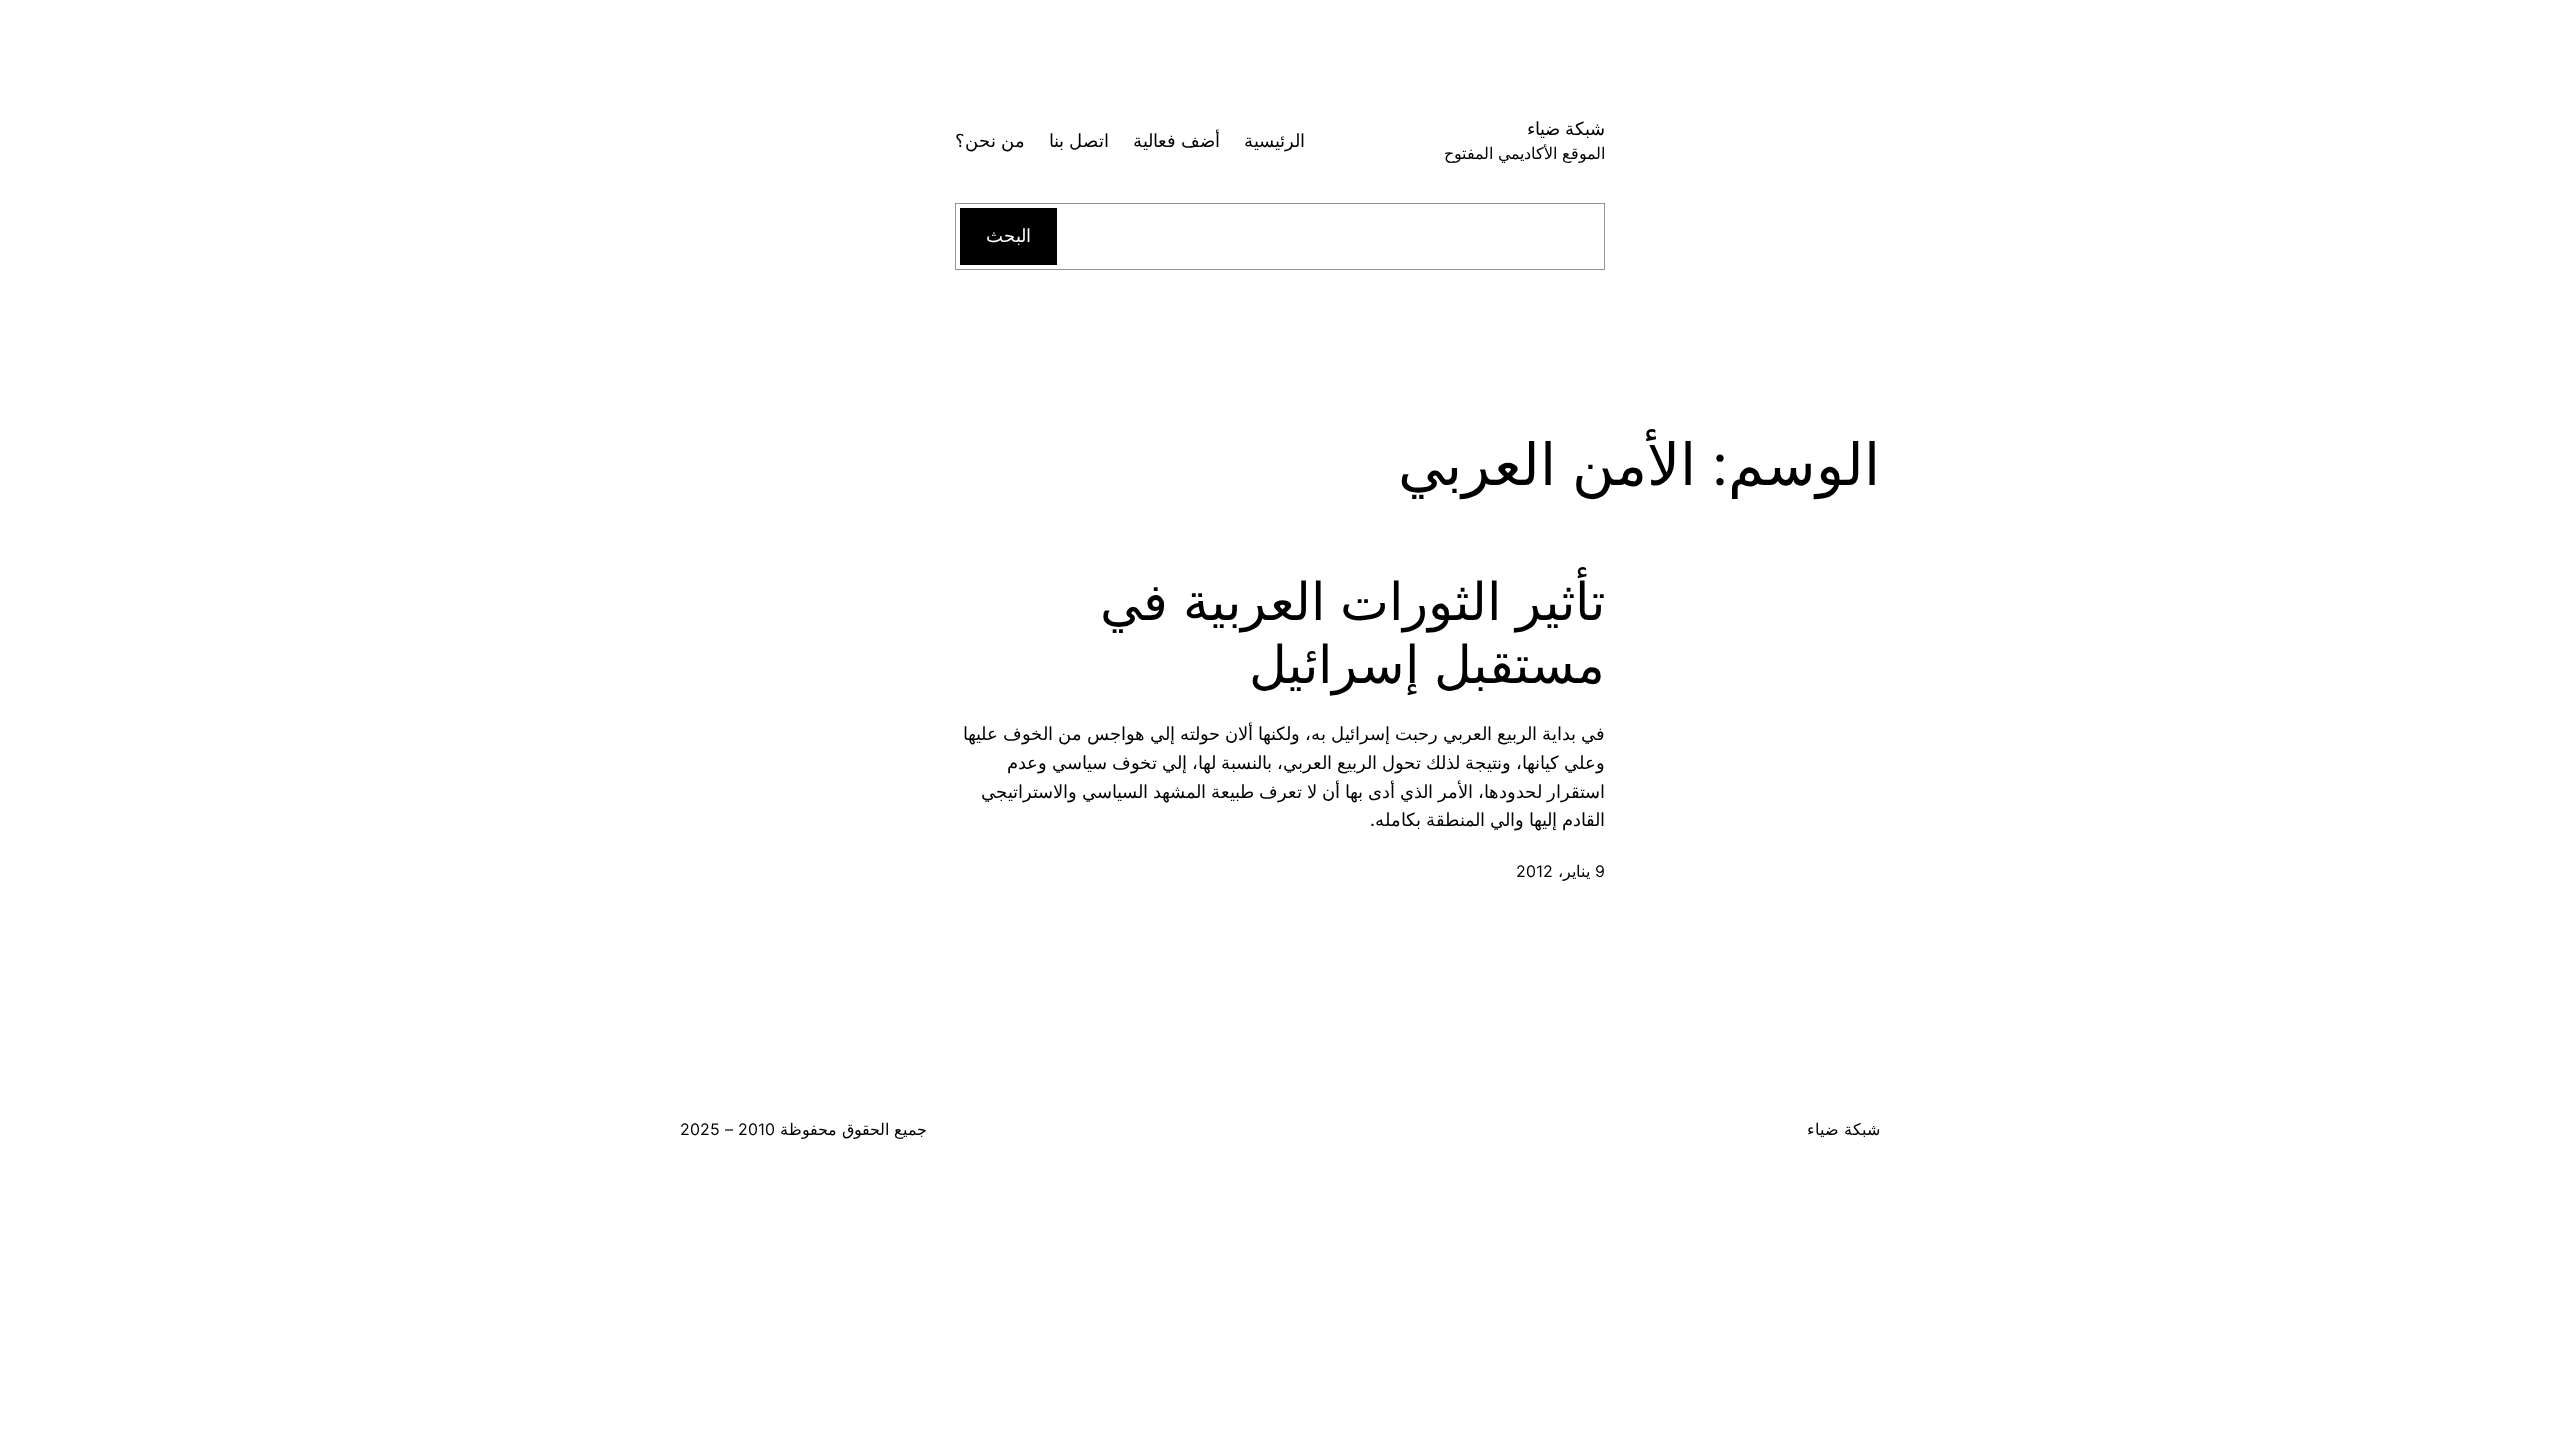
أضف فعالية (1176, 140)
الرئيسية (1274, 140)
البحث (1008, 235)
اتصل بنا (1079, 140)
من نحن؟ (990, 140)
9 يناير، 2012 (1560, 871)
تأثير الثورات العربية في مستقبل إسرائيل (1352, 633)
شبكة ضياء (1566, 128)
